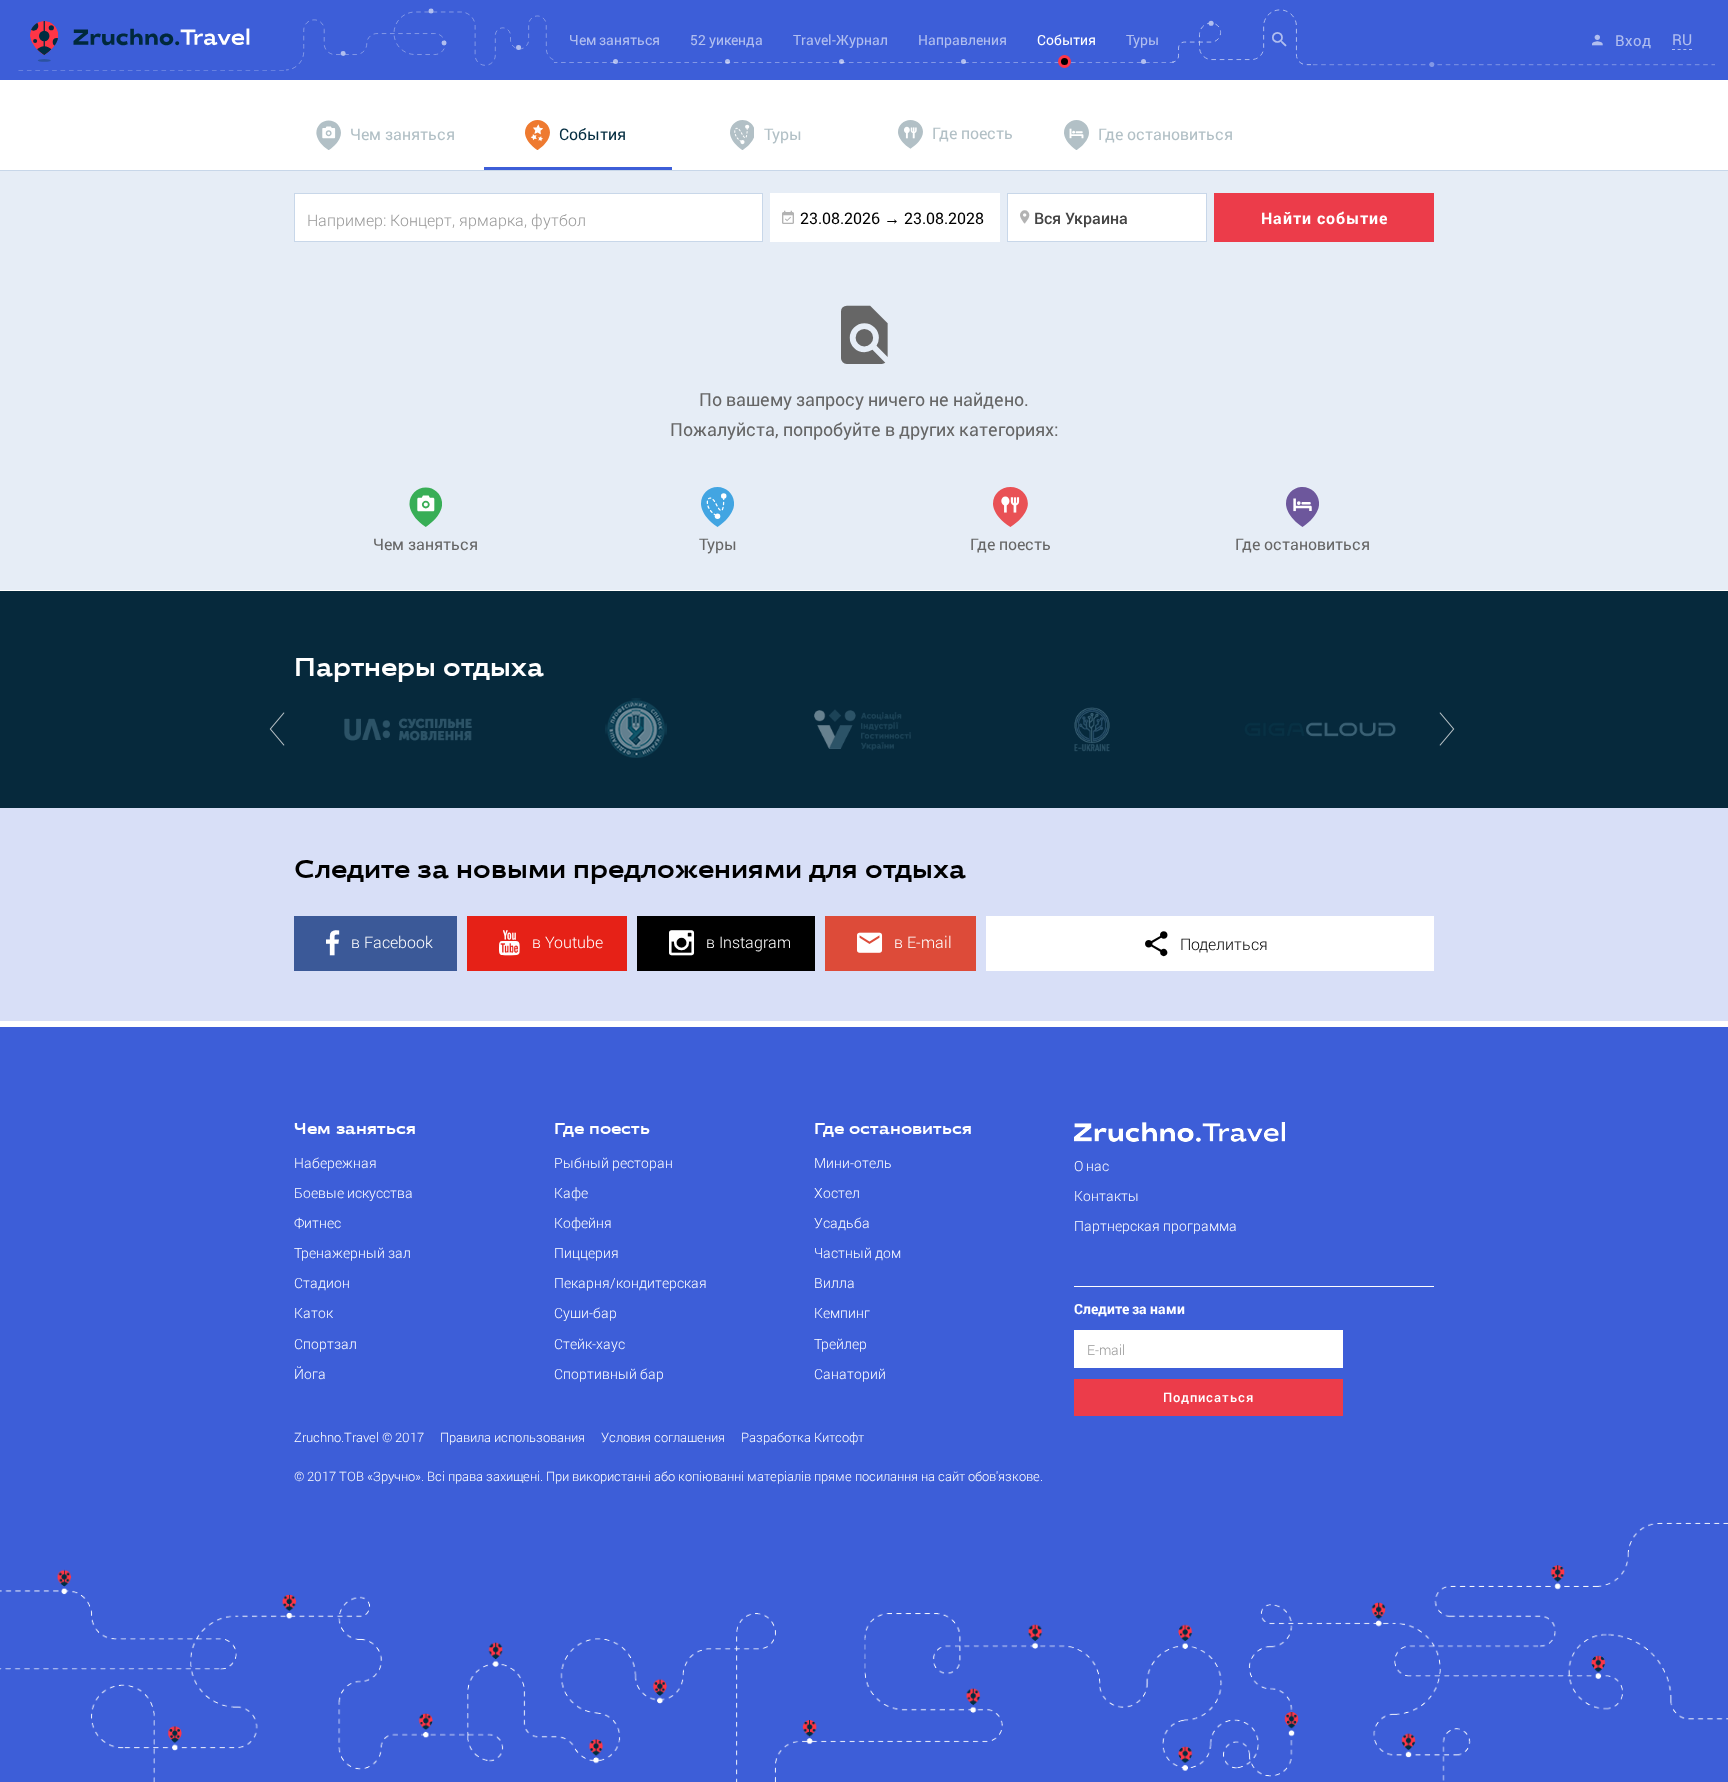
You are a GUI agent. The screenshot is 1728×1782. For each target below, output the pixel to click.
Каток (313, 1312)
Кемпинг (842, 1312)
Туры (1142, 39)
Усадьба (842, 1222)
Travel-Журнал (840, 39)
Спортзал (325, 1343)
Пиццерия (586, 1252)
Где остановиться (893, 1130)
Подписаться (1208, 1397)
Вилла (834, 1282)
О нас (1091, 1165)
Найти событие (1324, 217)
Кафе (571, 1192)
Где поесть (602, 1130)
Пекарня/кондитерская (630, 1282)
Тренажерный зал (352, 1252)
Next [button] (1449, 728)
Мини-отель (853, 1162)
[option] (408, 728)
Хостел (837, 1192)
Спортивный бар (609, 1373)
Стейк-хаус (589, 1343)
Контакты (1106, 1195)
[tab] (388, 135)
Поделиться (1222, 943)
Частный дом (857, 1252)
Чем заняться (355, 1130)
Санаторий (850, 1373)
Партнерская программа (1155, 1225)
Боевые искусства (353, 1192)
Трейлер (840, 1343)
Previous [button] (279, 728)
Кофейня (583, 1222)
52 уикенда (726, 39)
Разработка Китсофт (802, 1437)
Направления (962, 39)
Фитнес (317, 1222)
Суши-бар (585, 1312)
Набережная (335, 1162)
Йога (310, 1373)
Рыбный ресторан (613, 1162)
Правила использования (512, 1437)
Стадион (322, 1282)
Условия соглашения (663, 1437)
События (1066, 39)
